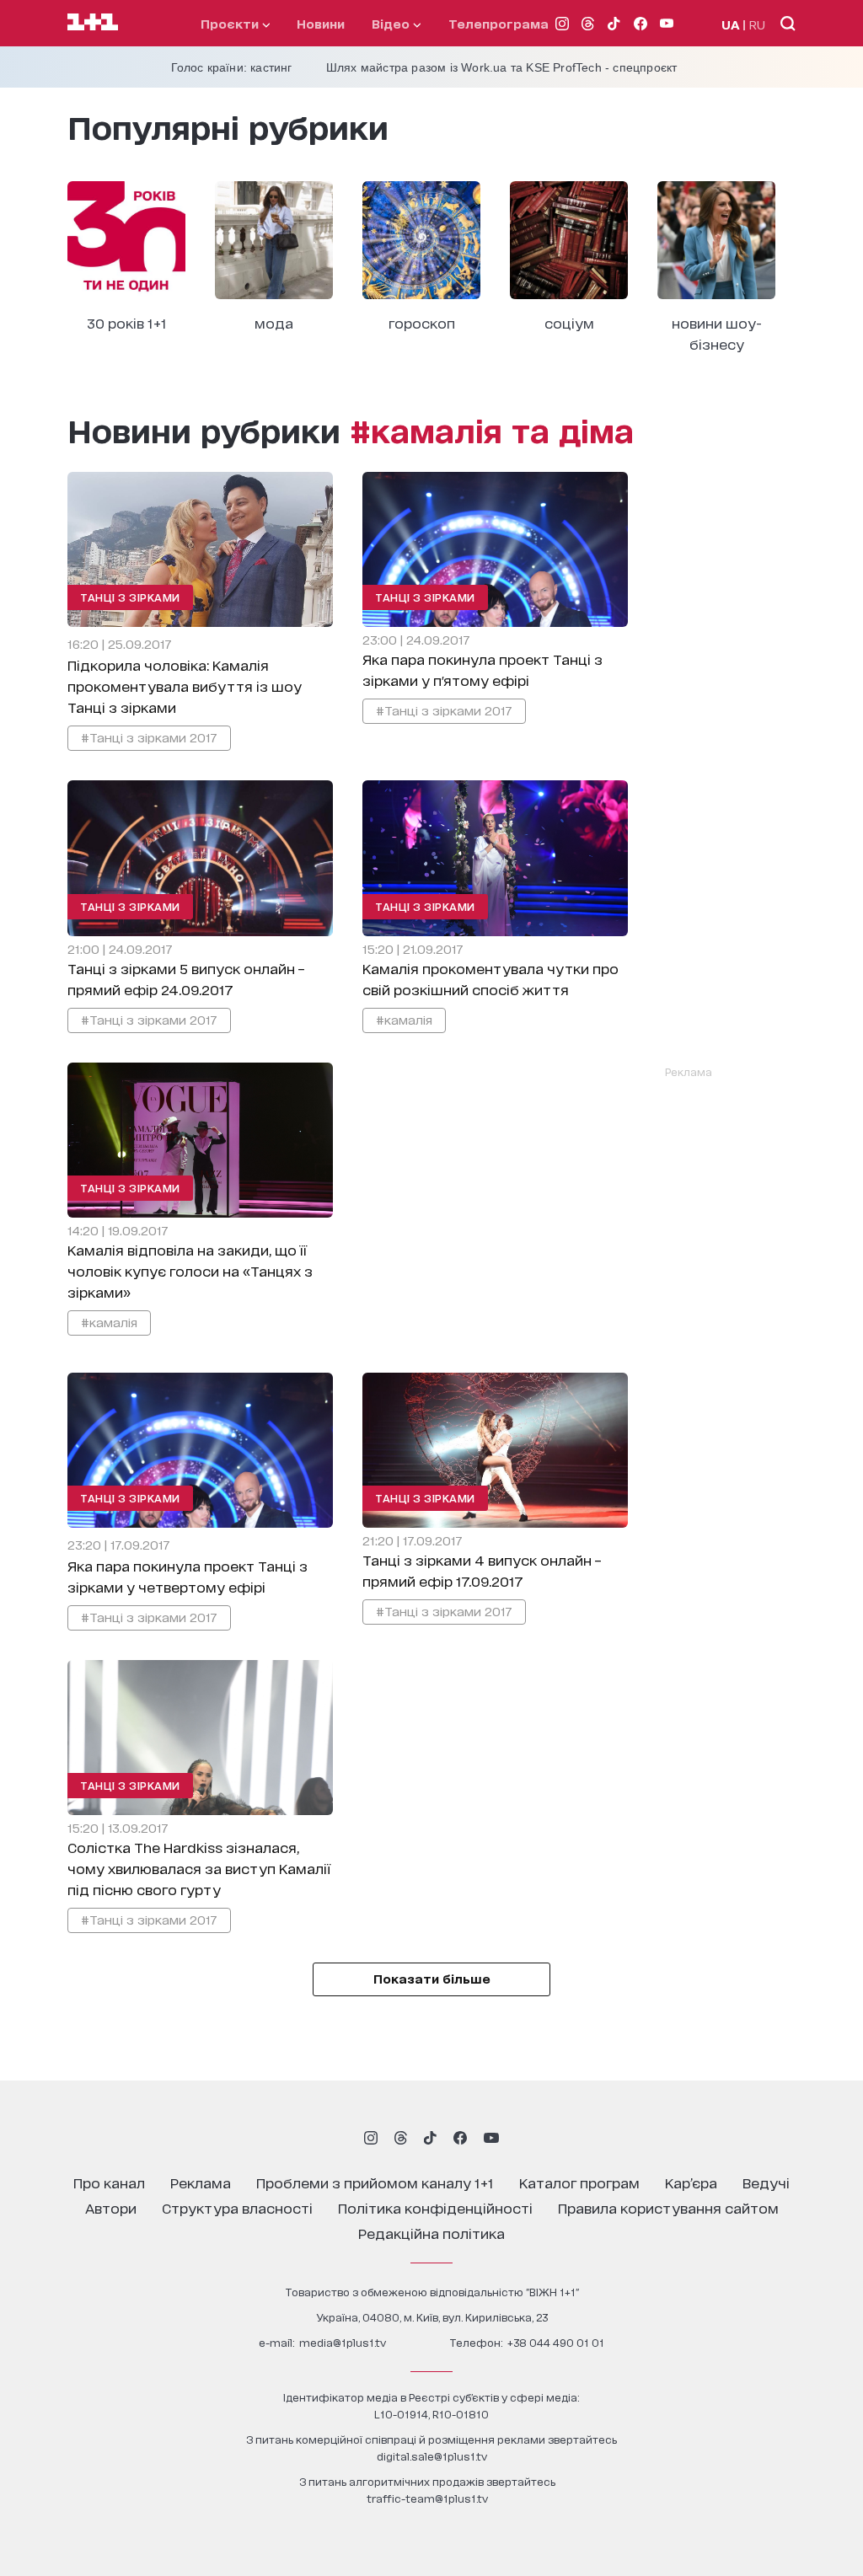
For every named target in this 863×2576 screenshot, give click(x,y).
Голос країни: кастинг (232, 67)
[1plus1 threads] (401, 2138)
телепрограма (499, 23)
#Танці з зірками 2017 (149, 737)
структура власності (237, 2207)
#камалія (404, 1019)
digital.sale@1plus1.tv (432, 2456)
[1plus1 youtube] (491, 2138)
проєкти (231, 23)
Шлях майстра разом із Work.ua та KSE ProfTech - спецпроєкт (502, 67)
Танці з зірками (130, 597)
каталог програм (579, 2182)
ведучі (766, 2182)
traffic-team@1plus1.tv (427, 2498)
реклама (201, 2182)
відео (392, 23)
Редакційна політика (431, 2233)
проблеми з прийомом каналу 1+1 (375, 2182)
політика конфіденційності (435, 2207)
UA (731, 24)
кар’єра (691, 2182)
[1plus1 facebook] (460, 2138)
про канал (109, 2182)
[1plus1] (93, 23)
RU (757, 24)
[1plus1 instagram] (371, 2138)
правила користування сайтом (668, 2207)
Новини (321, 23)
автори (111, 2207)
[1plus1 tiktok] (430, 2138)
